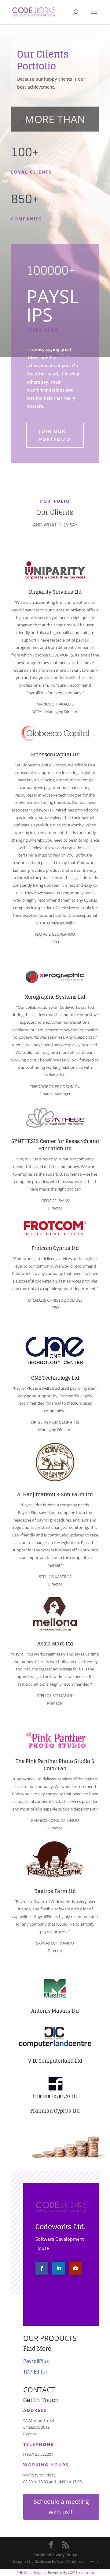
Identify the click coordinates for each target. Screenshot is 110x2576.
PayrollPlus (36, 2361)
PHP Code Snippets (32, 2572)
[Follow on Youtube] (75, 2268)
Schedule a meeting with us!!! (61, 2507)
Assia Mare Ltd (55, 1644)
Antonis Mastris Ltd (55, 2011)
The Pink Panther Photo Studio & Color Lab (55, 1765)
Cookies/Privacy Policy (55, 2555)
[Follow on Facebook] (42, 2268)
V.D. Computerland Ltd (55, 2061)
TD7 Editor (35, 2372)
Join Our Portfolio (55, 435)
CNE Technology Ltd (55, 1378)
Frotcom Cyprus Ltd (55, 1248)
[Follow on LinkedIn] (59, 2268)
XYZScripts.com (82, 2572)
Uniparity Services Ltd (55, 592)
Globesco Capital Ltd (55, 755)
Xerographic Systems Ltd (55, 997)
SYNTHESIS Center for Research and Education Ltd (55, 1145)
